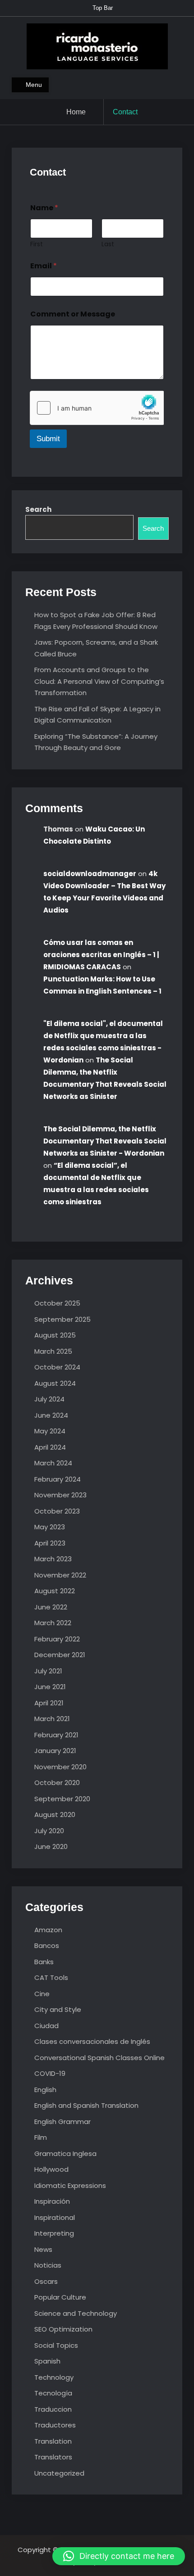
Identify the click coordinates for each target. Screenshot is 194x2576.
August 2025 (55, 1335)
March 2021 (52, 1719)
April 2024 (50, 1447)
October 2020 (57, 1783)
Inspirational (55, 2217)
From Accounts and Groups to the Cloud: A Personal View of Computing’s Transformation (99, 681)
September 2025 (62, 1319)
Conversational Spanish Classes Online (99, 2058)
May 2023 (50, 1527)
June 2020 (51, 1846)
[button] (119, 2556)
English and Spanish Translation (86, 2105)
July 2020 (49, 1831)
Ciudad (46, 2026)
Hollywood (51, 2169)
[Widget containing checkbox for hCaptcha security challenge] (97, 408)
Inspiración (52, 2201)
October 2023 (57, 1511)
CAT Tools (51, 1977)
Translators (53, 2457)
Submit (48, 439)
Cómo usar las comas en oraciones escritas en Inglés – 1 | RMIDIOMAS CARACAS (101, 955)
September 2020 (62, 1799)
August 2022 (55, 1591)
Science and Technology (76, 2313)
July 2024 (49, 1399)
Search (38, 509)
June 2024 (51, 1415)
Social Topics (56, 2345)
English (45, 2090)
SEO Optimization (63, 2329)
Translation (53, 2441)
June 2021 (50, 1687)
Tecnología (53, 2393)
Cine (42, 1994)
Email (44, 266)
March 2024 (53, 1463)
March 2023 (53, 1559)
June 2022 (51, 1607)
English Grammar (62, 2122)
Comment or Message (73, 314)
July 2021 (48, 1671)
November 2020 (60, 1767)
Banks (44, 1962)
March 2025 (53, 1351)
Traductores (55, 2425)
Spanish (47, 2361)
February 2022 (57, 1639)
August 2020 (55, 1814)
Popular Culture (60, 2297)
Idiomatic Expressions (70, 2185)
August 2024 (55, 1383)
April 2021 (49, 1703)
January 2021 (55, 1751)
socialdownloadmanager (90, 874)
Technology (54, 2377)
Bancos (47, 1946)
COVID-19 (50, 2073)
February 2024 (58, 1479)
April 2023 (50, 1543)
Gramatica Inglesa (65, 2153)
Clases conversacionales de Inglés (92, 2041)
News (43, 2249)
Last (108, 244)
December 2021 (60, 1655)
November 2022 (60, 1575)
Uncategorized (59, 2473)
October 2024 (57, 1367)
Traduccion (53, 2409)
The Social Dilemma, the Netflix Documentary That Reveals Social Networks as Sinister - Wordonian (105, 1141)
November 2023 (60, 1495)
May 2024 (50, 1431)
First (37, 244)
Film (41, 2137)
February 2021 (56, 1735)
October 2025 (57, 1303)
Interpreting (54, 2233)
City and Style (58, 2009)
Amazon (48, 1930)
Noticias (48, 2265)
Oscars (46, 2281)
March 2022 (53, 1623)
